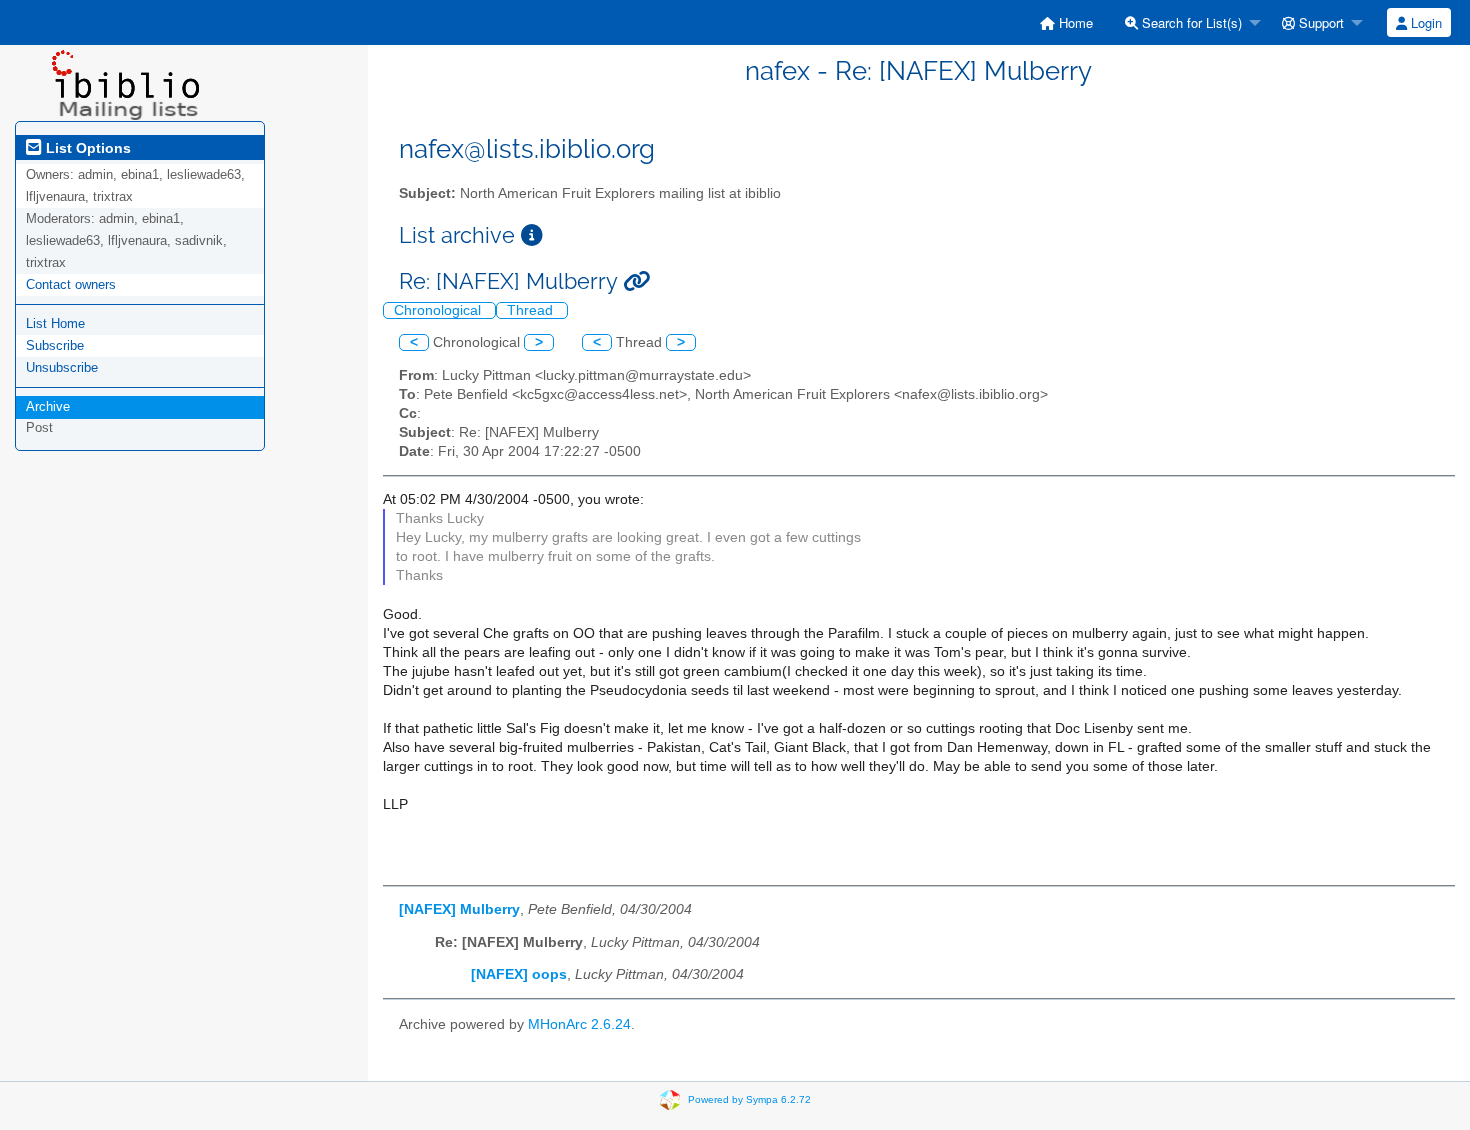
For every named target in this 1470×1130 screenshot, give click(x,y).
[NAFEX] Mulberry (459, 909)
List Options (86, 148)
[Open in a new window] (532, 235)
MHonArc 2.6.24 (579, 1024)
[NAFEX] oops (519, 974)
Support (1319, 22)
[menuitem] (1066, 22)
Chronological (439, 310)
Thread (532, 310)
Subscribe (55, 345)
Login (1424, 22)
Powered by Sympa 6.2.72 (749, 1099)
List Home (55, 323)
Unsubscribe (62, 367)
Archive (48, 406)
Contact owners (71, 284)
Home (1074, 22)
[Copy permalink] (636, 281)
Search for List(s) (1190, 22)
